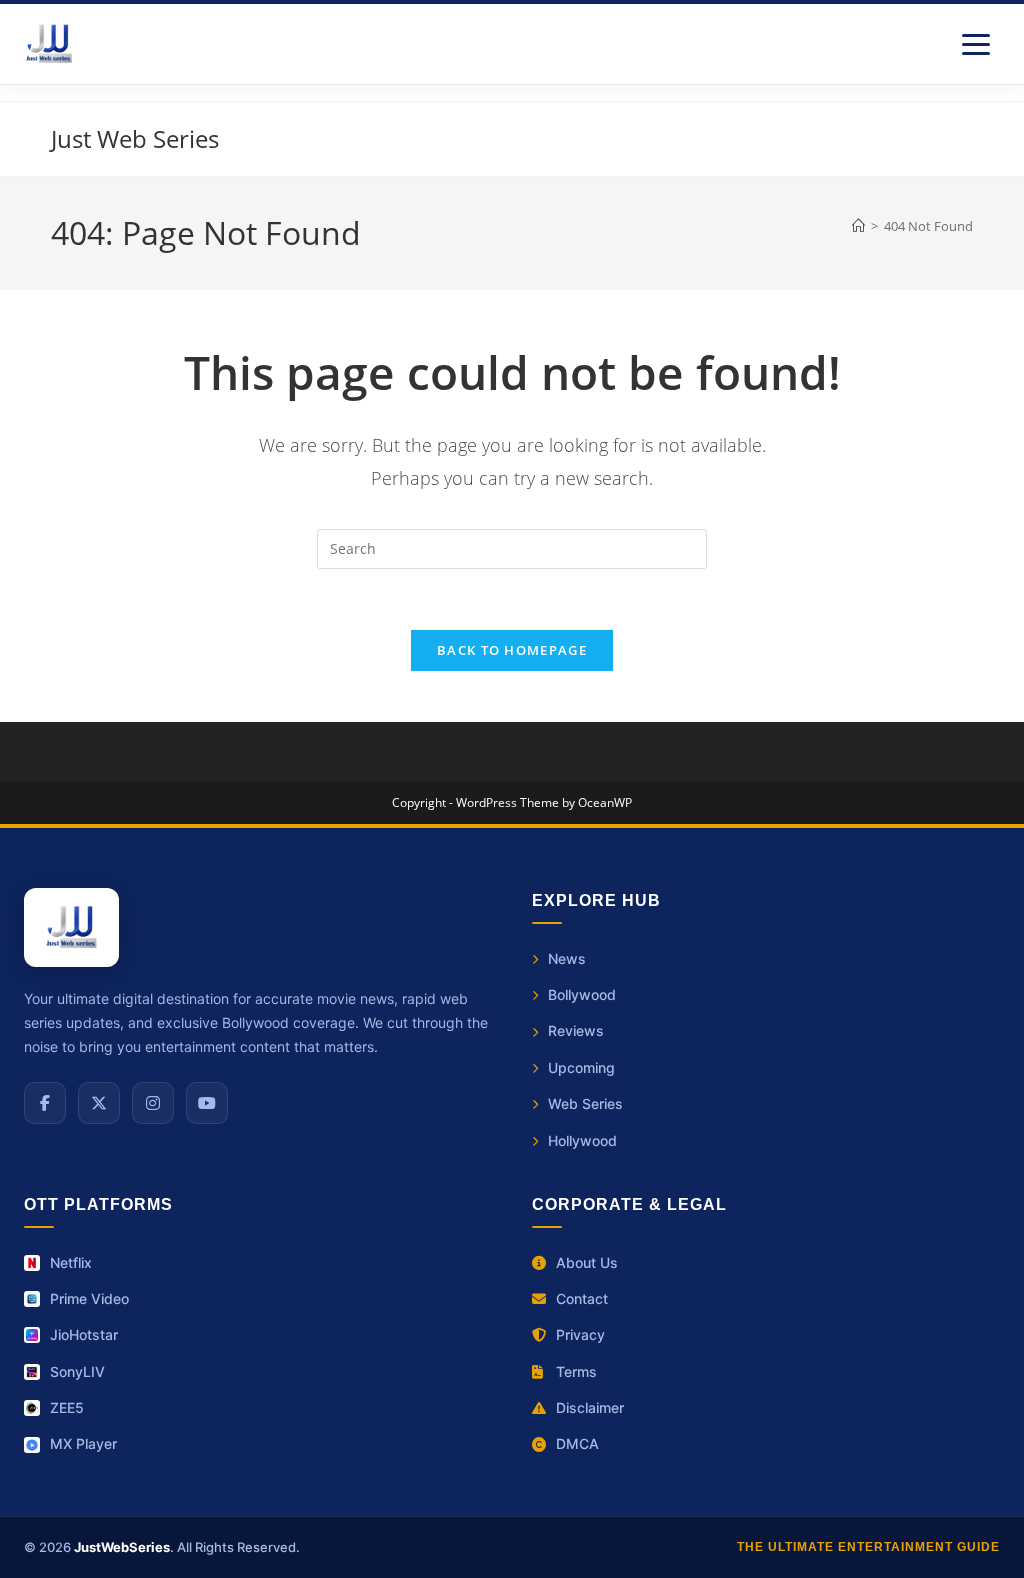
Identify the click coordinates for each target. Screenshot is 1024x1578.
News (567, 958)
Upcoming (581, 1067)
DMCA (577, 1443)
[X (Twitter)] (99, 1103)
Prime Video (89, 1298)
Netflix (71, 1262)
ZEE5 (67, 1407)
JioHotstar (84, 1334)
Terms (576, 1371)
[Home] (858, 226)
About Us (587, 1262)
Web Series (585, 1103)
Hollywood (582, 1140)
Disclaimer (590, 1407)
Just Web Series (135, 138)
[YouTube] (207, 1103)
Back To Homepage (512, 650)
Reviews (576, 1030)
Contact (582, 1298)
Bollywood (582, 994)
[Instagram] (153, 1103)
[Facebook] (45, 1103)
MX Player (83, 1443)
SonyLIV (77, 1371)
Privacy (580, 1334)
